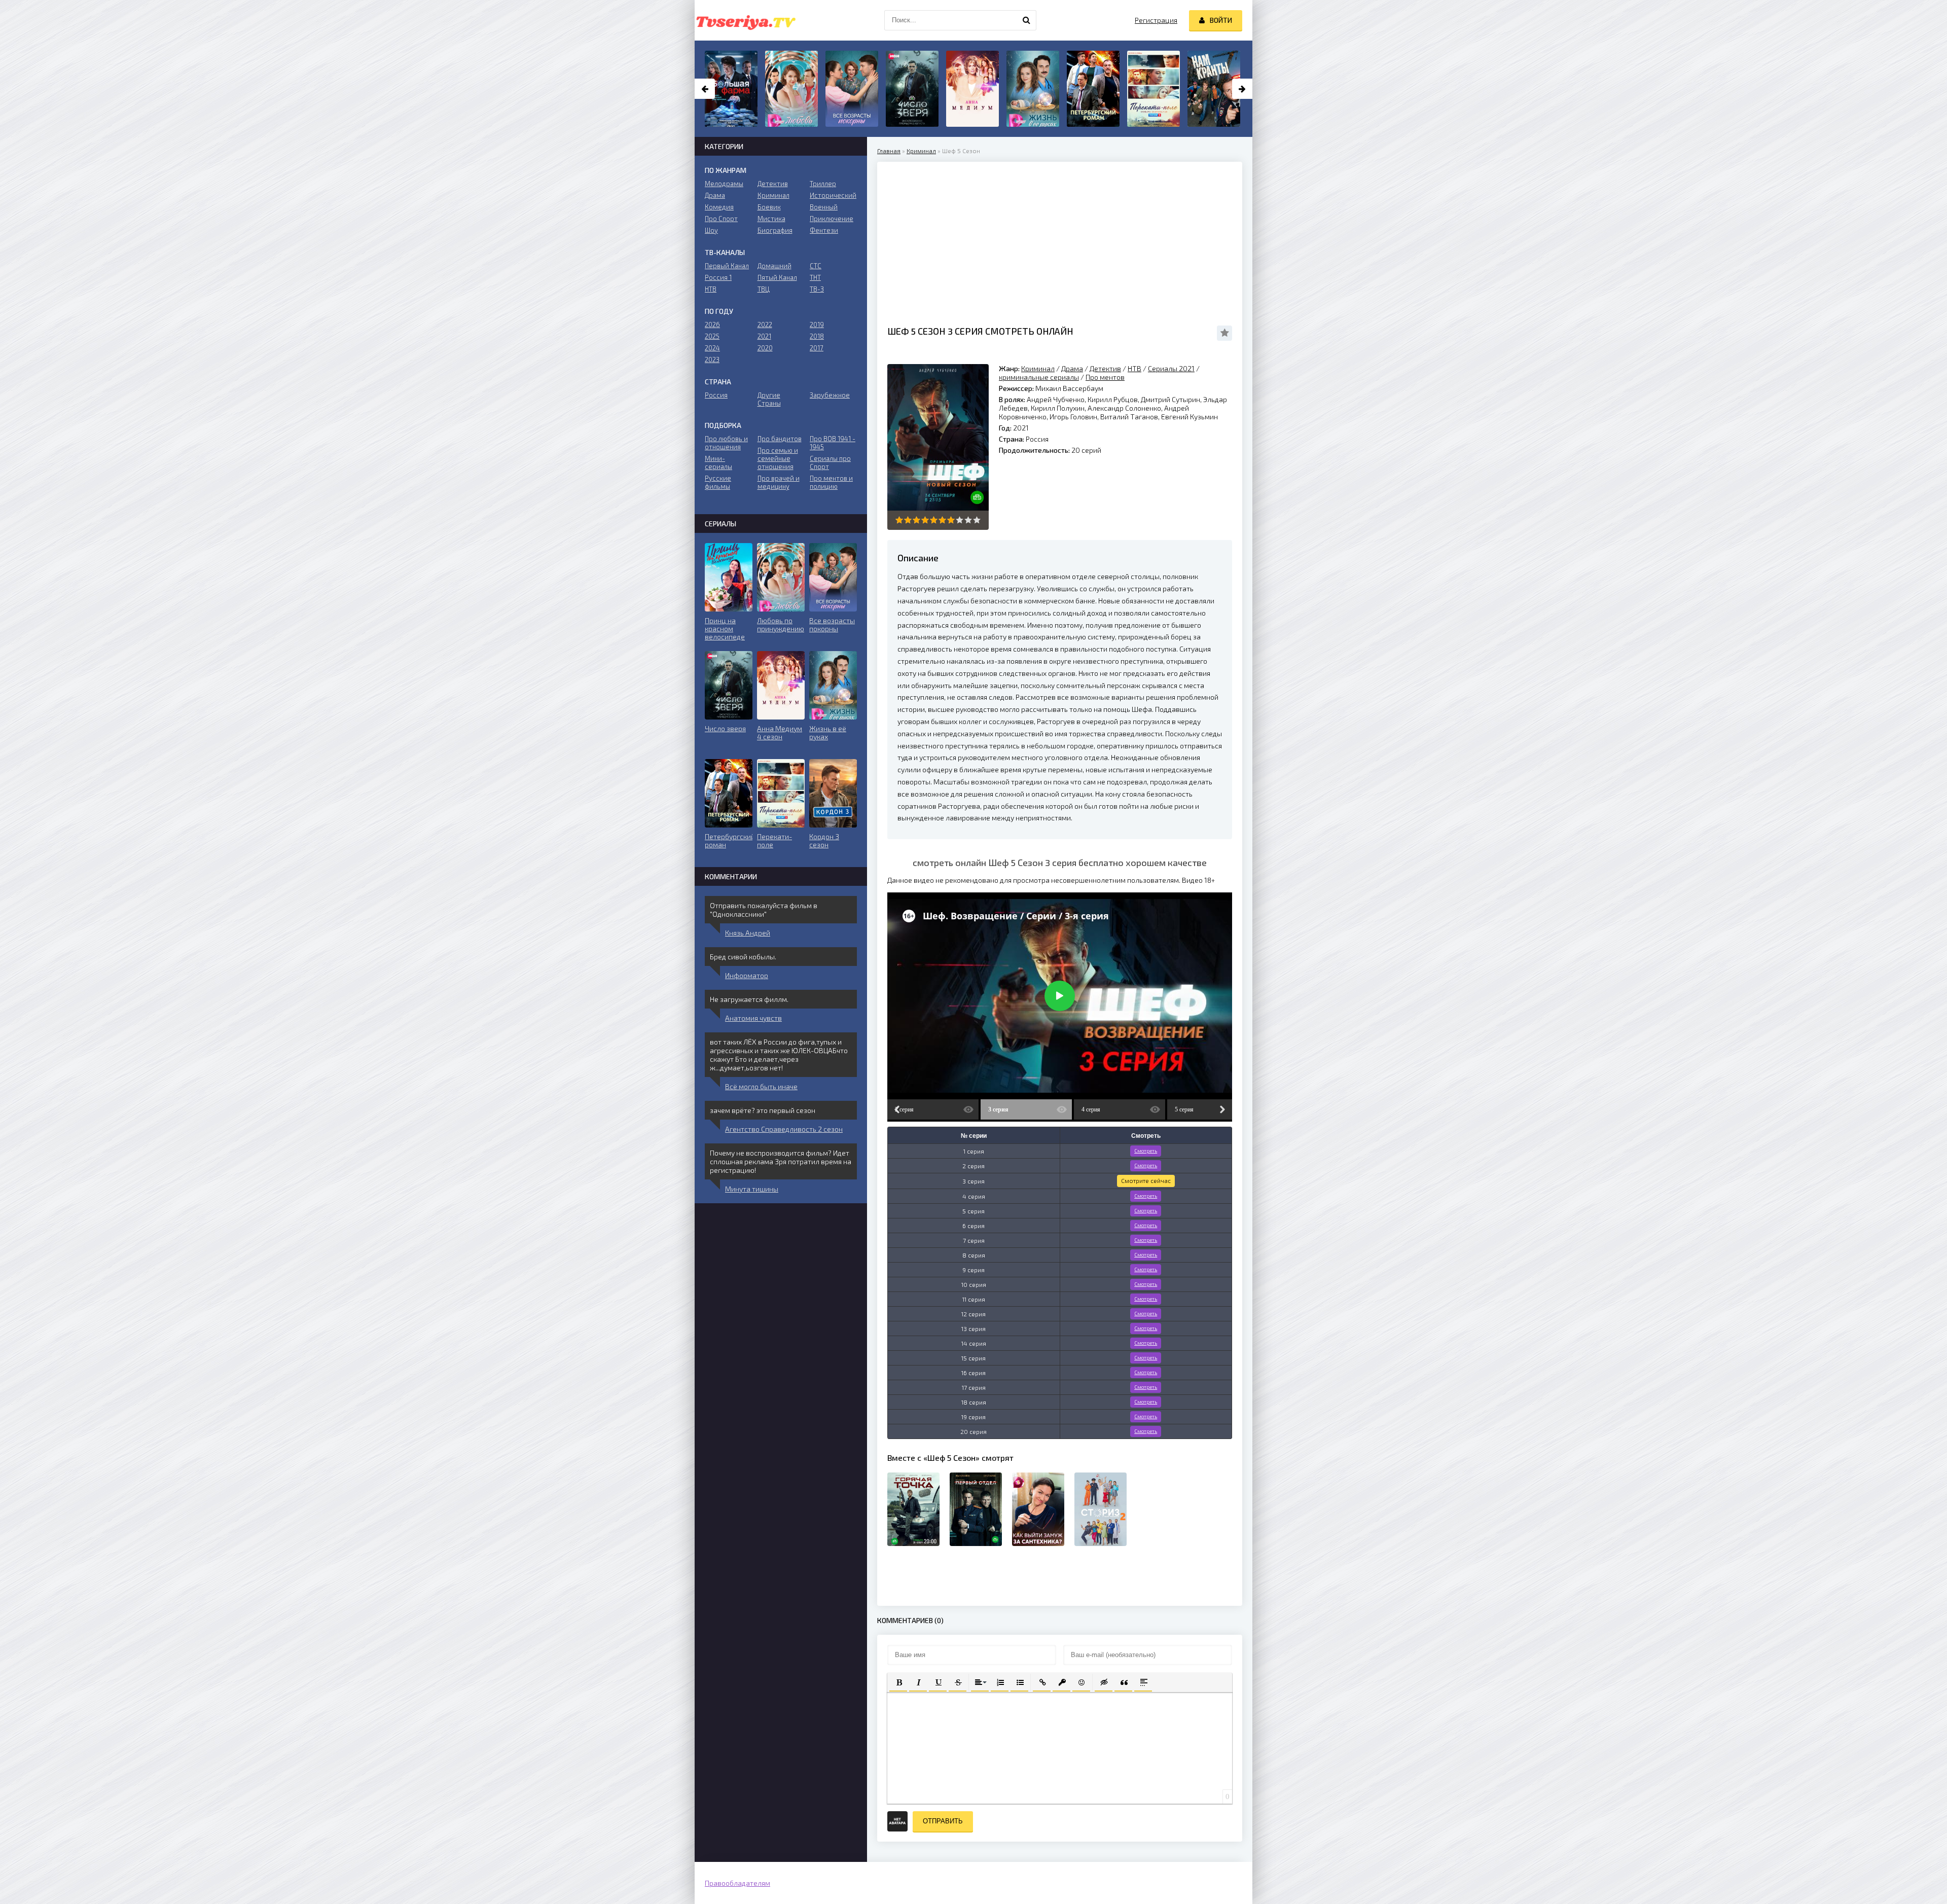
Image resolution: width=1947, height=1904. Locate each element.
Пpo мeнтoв (1105, 377)
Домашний (774, 266)
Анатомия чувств (753, 1018)
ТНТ (815, 277)
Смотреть (1146, 1151)
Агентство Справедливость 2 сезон (784, 1129)
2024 (712, 348)
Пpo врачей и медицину (779, 482)
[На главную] (745, 20)
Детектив (1105, 368)
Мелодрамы (724, 184)
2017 (817, 348)
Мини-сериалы (718, 462)
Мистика (771, 219)
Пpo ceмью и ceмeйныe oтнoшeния (778, 458)
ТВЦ (764, 289)
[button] (898, 1682)
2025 (712, 336)
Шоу (711, 230)
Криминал (921, 151)
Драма (1072, 368)
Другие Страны (769, 399)
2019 (817, 325)
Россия (716, 395)
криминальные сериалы (1039, 377)
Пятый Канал (777, 277)
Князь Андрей (748, 933)
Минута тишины (752, 1189)
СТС (816, 266)
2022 (765, 325)
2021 (764, 336)
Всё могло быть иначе (761, 1086)
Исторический (833, 195)
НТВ (1134, 368)
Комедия (719, 207)
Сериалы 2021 (1171, 368)
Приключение (832, 219)
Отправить (943, 1821)
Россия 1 (718, 277)
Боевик (769, 207)
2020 (765, 348)
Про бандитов (780, 439)
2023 (712, 360)
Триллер (823, 184)
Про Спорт (721, 219)
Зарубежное (830, 395)
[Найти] (1026, 20)
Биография (775, 230)
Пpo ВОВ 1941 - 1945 (833, 443)
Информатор (747, 975)
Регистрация (1156, 20)
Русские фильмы (718, 482)
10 (977, 520)
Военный (824, 207)
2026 (712, 325)
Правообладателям (737, 1883)
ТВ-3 (817, 289)
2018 (817, 336)
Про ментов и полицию (831, 482)
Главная (889, 151)
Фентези (824, 230)
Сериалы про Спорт (830, 462)
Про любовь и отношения (726, 443)
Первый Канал (727, 266)
